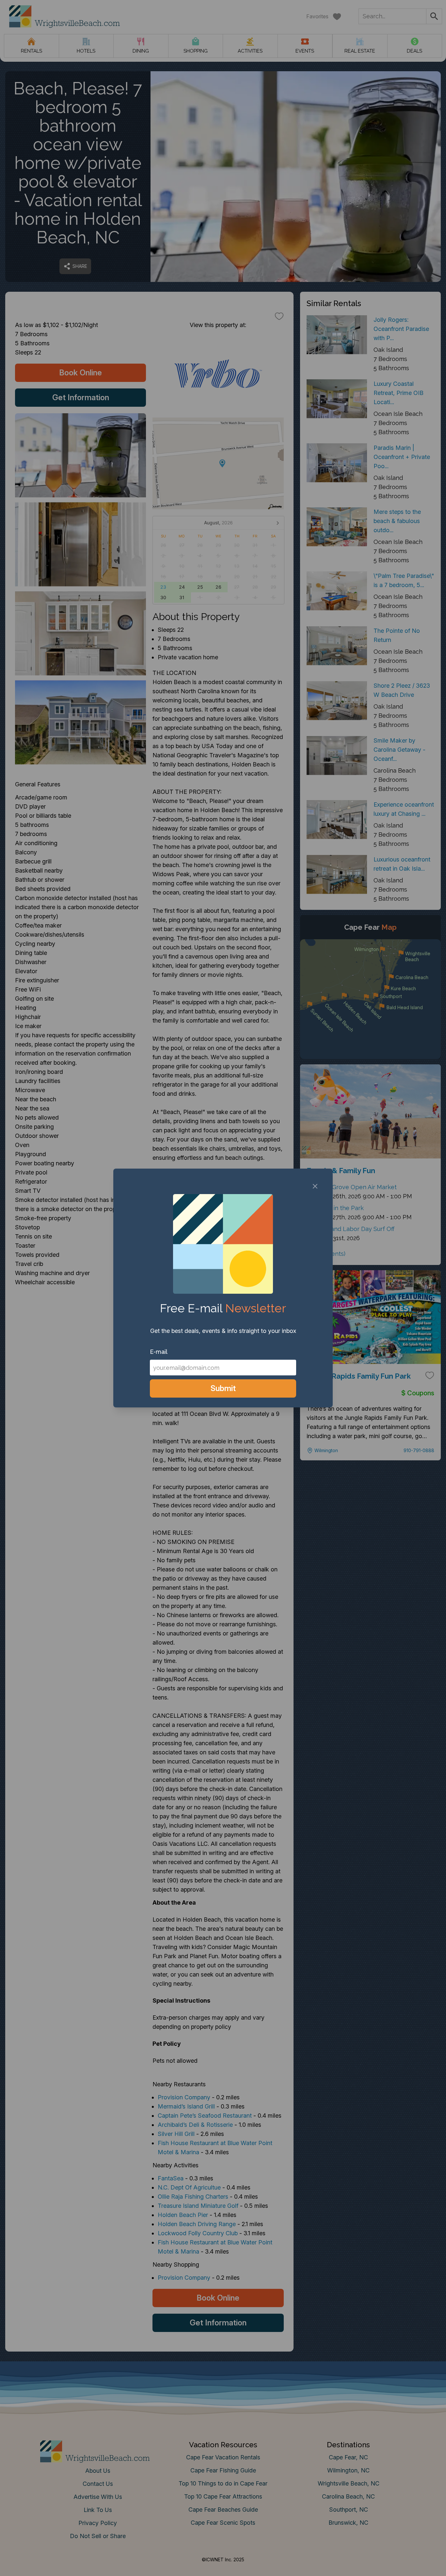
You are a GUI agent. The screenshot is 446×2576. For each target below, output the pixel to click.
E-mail (159, 1352)
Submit (223, 1388)
